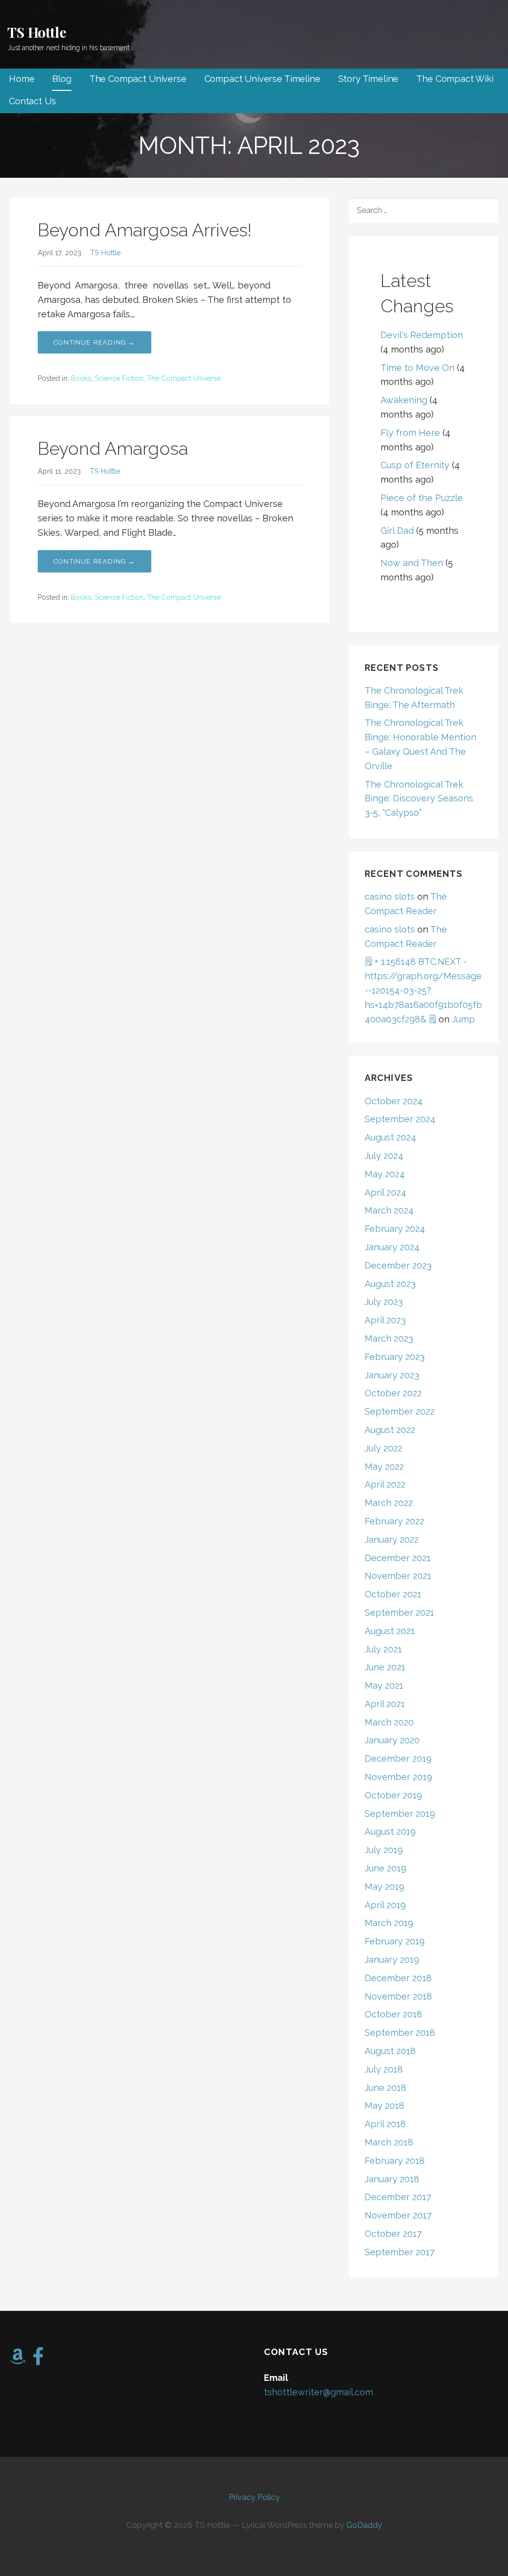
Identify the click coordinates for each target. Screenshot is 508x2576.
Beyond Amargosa (113, 448)
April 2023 (385, 1320)
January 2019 (392, 1960)
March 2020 (389, 1722)
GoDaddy (364, 2525)
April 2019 (385, 1905)
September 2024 (400, 1119)
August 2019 (390, 1831)
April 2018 (385, 2124)
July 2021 (383, 1649)
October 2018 (393, 2014)
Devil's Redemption (422, 335)
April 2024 (385, 1192)
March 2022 (389, 1503)
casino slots (390, 896)
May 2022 (384, 1467)
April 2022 (385, 1484)
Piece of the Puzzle (422, 498)
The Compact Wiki (455, 79)
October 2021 (393, 1594)
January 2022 (392, 1539)
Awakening (404, 400)
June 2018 (385, 2088)
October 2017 (393, 2234)
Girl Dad (397, 531)
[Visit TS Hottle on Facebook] (38, 2360)
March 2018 (389, 2142)
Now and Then (412, 563)
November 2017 (398, 2215)
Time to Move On (417, 368)
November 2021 (398, 1576)
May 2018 (384, 2106)
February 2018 (395, 2161)
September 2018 (400, 2033)
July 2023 (384, 1302)
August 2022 (390, 1430)
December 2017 (398, 2197)
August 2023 (390, 1284)
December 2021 (398, 1558)
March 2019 (389, 1923)
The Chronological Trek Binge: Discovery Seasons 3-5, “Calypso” (419, 799)
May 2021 (384, 1685)
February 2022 (394, 1521)
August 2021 (390, 1631)
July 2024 (384, 1156)
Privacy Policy (254, 2497)
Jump (463, 1019)
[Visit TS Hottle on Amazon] (18, 2360)
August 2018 (390, 2051)
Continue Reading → (95, 342)
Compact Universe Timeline (262, 79)
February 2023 (395, 1357)
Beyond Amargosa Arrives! (145, 230)
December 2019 (398, 1758)
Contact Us (32, 101)
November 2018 (398, 1996)
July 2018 (384, 2069)
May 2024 (385, 1174)
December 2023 (398, 1265)
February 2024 (395, 1229)
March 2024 (389, 1210)
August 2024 (390, 1137)
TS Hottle (37, 32)
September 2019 (400, 1814)
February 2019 (395, 1941)
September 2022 (400, 1411)
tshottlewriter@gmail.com (318, 2392)
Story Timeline (369, 79)
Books (81, 378)
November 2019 (398, 1777)
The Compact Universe (138, 79)
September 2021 (399, 1612)
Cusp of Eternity (415, 465)
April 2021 (385, 1704)
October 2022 (393, 1393)
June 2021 (385, 1667)
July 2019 (384, 1850)
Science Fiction (119, 378)
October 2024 (394, 1101)
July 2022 (383, 1448)
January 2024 (392, 1247)
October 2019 (393, 1795)
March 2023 (389, 1338)
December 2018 (398, 1978)
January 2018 (392, 2179)
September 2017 (400, 2252)
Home (22, 79)
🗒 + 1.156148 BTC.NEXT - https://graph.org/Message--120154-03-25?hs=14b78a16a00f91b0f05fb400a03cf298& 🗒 (423, 990)
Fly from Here (410, 433)
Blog (62, 79)
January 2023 (392, 1375)
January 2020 (392, 1740)
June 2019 (385, 1868)
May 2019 (384, 1887)
